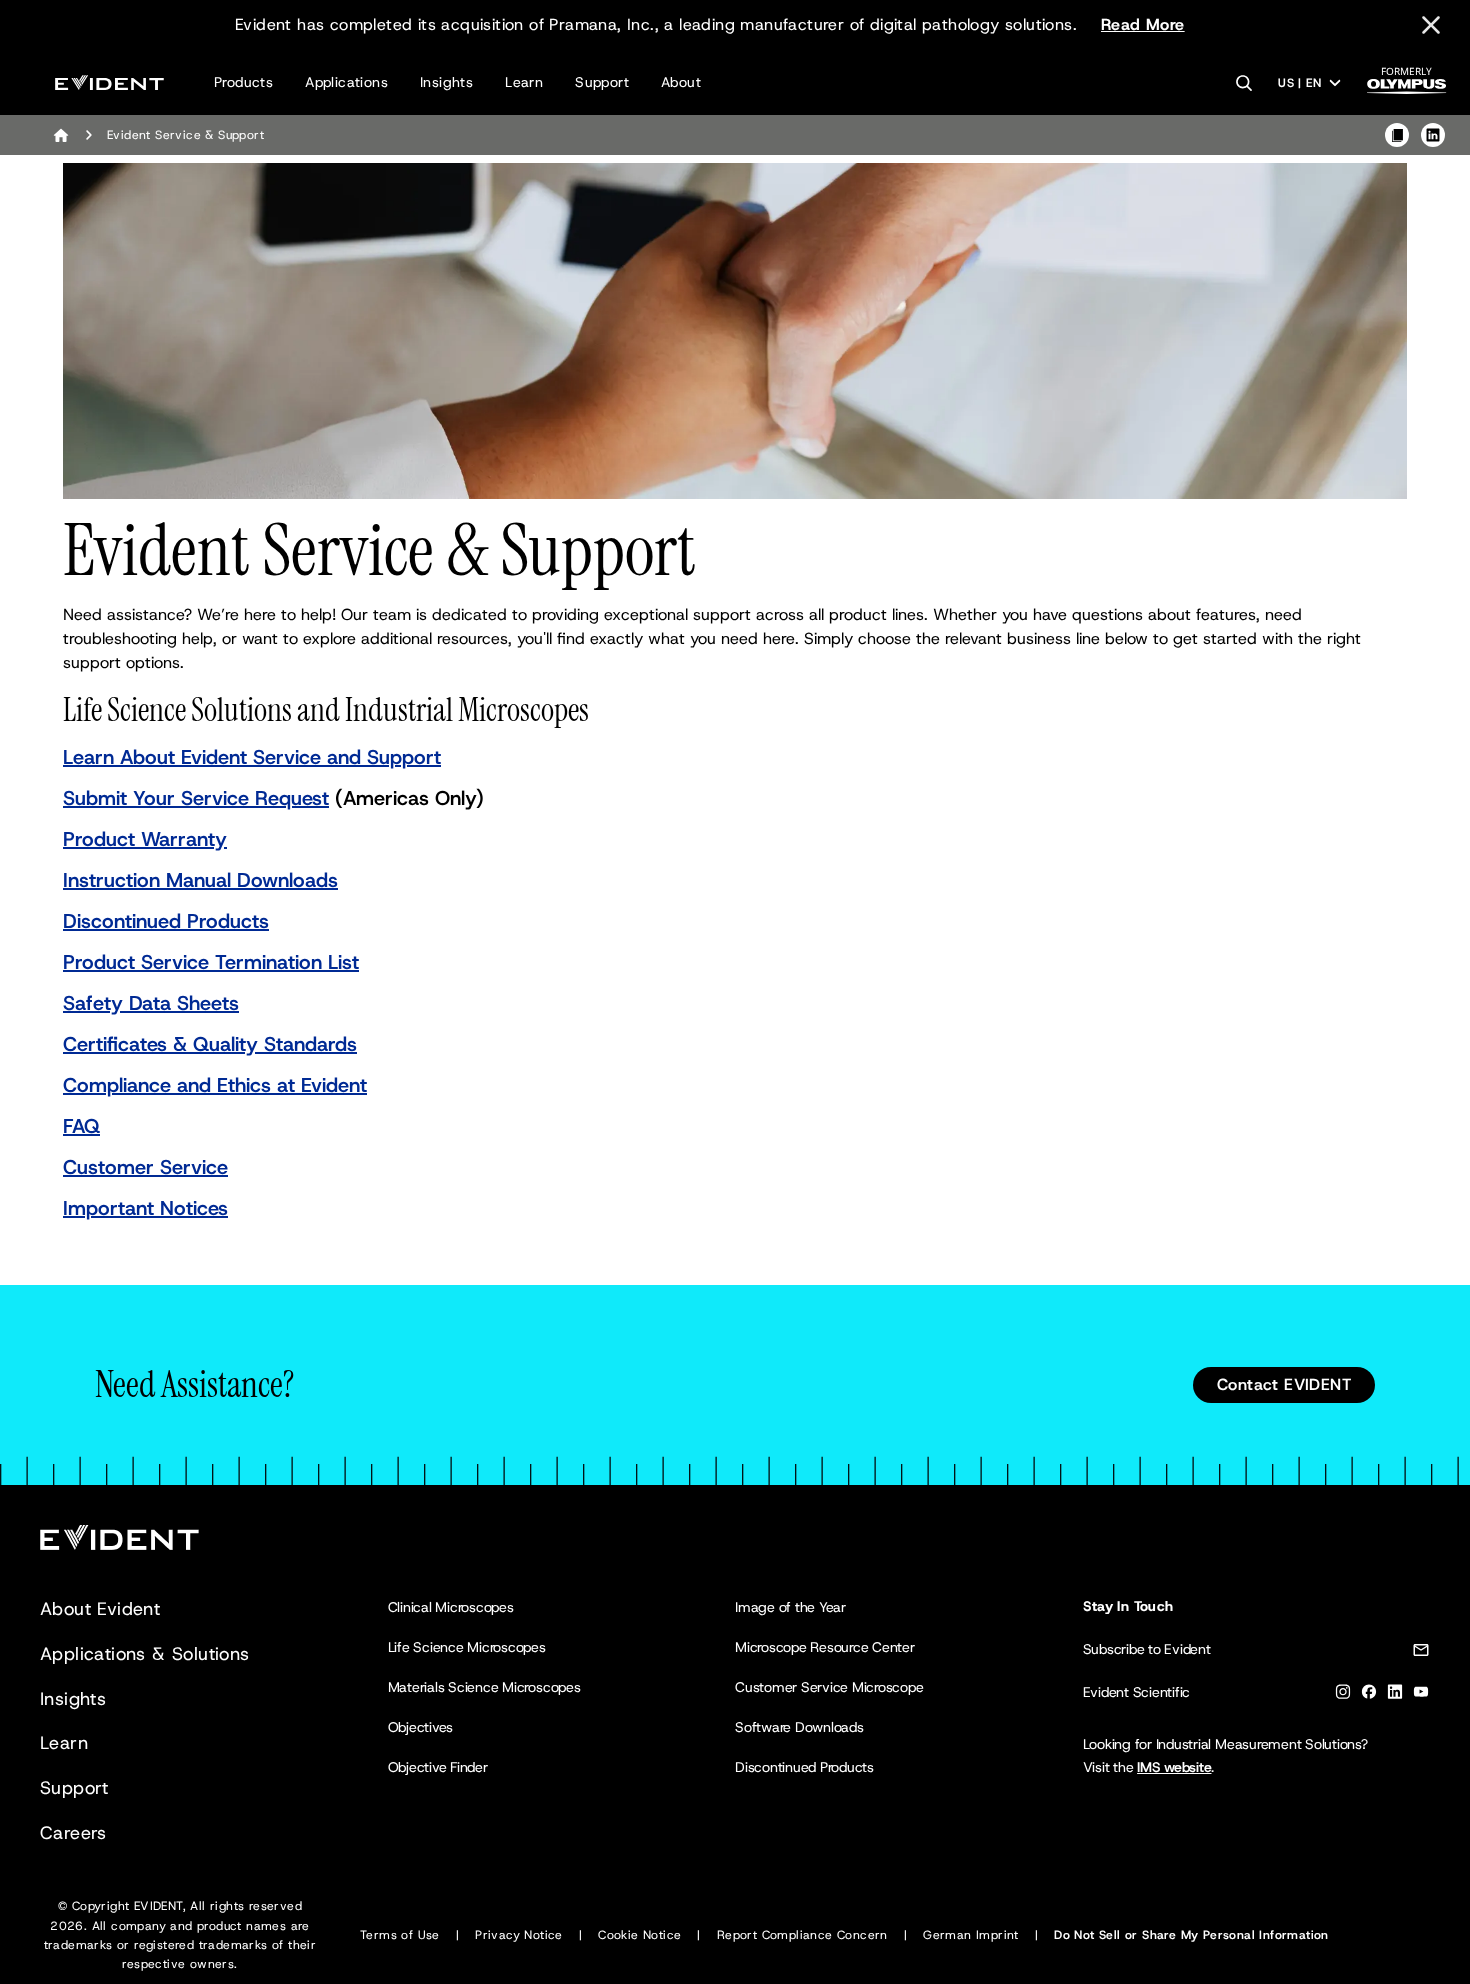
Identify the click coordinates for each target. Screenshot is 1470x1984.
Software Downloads (799, 1727)
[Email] (1421, 1653)
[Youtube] (1421, 1695)
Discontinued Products (166, 921)
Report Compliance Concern (802, 1935)
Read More (1143, 24)
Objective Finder (438, 1767)
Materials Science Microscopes (484, 1687)
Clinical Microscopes (451, 1607)
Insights (446, 82)
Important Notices (145, 1208)
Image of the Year (790, 1607)
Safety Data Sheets (151, 1003)
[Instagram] (1343, 1695)
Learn (524, 82)
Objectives (421, 1727)
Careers (73, 1833)
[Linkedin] (1395, 1695)
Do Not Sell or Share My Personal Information (1191, 1935)
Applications (346, 82)
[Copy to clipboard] (1397, 135)
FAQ (81, 1126)
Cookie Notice (639, 1935)
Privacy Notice (519, 1935)
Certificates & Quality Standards (210, 1044)
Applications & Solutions (145, 1654)
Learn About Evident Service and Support (252, 757)
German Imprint (971, 1935)
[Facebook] (1369, 1695)
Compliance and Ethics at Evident (215, 1085)
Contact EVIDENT (1284, 1384)
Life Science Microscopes (467, 1647)
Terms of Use (400, 1935)
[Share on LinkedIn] (1433, 135)
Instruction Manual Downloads (200, 880)
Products (243, 82)
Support (602, 82)
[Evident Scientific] (109, 82)
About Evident (100, 1609)
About (681, 82)
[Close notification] (1431, 25)
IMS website (1174, 1767)
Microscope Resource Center (825, 1647)
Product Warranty (145, 839)
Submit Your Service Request (196, 798)
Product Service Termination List (211, 962)
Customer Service (145, 1167)
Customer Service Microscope (829, 1687)
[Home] (61, 135)
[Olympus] (1407, 86)
